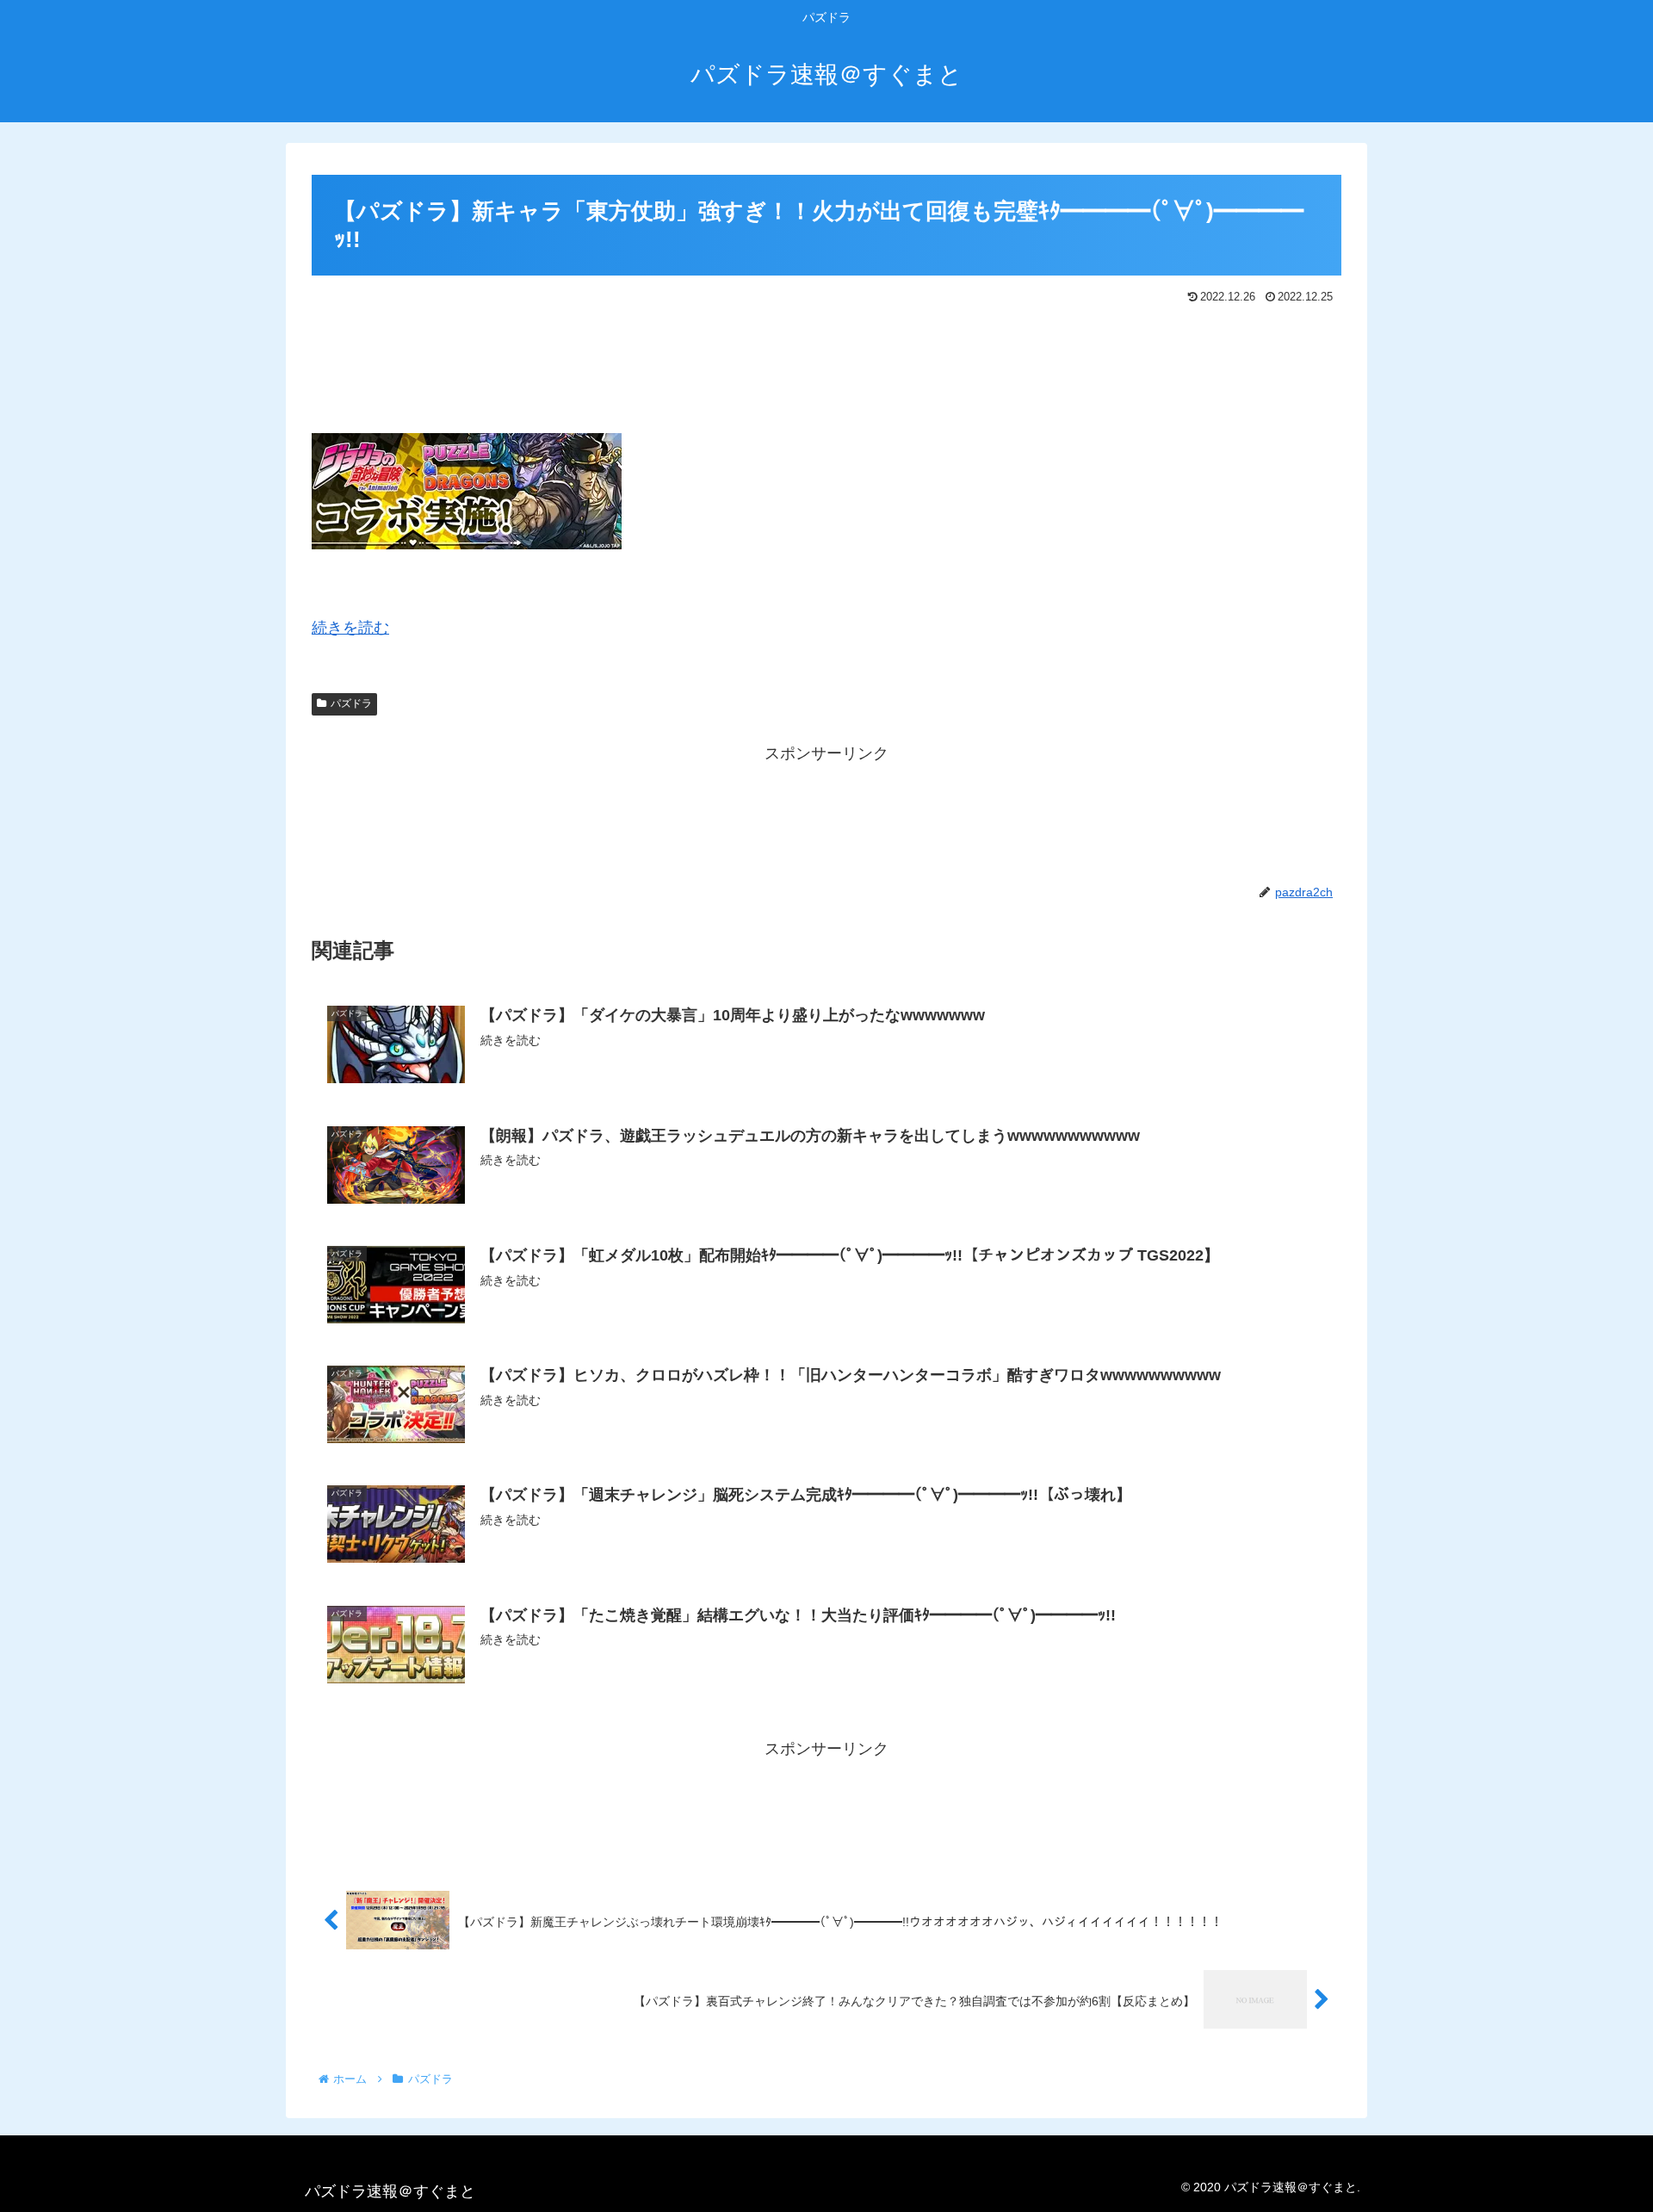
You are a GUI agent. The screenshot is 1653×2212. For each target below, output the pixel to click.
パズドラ (351, 703)
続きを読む (350, 628)
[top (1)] (467, 544)
